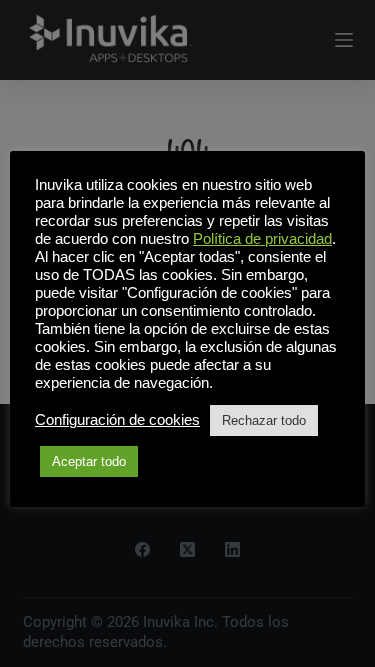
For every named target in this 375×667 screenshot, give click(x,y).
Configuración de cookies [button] (117, 420)
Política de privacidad (262, 239)
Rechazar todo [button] (264, 420)
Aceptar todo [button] (89, 461)
